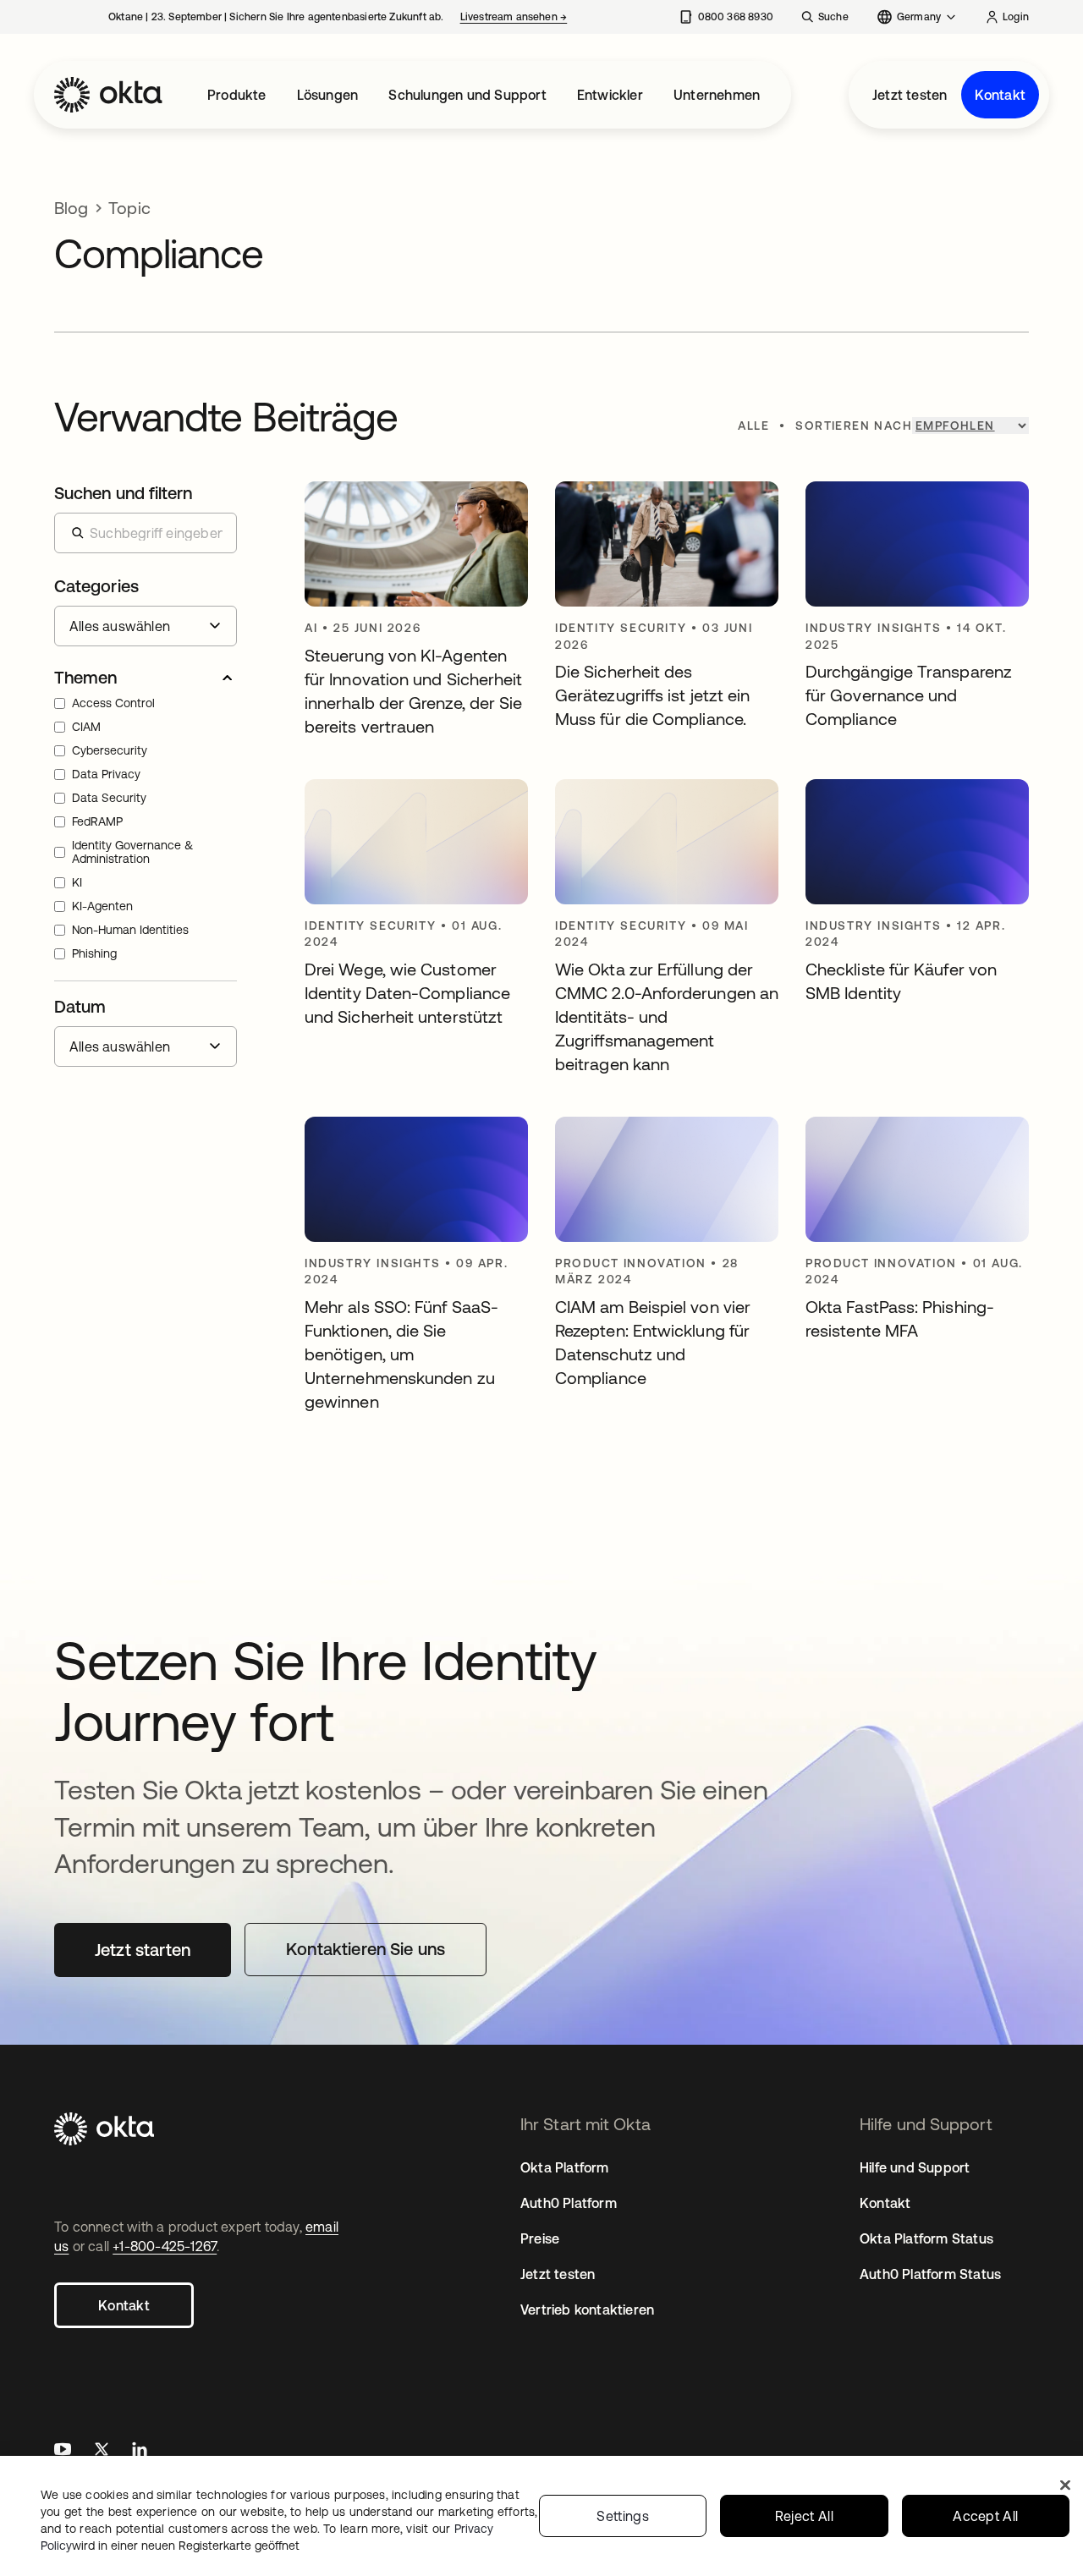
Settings (623, 2516)
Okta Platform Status (926, 2238)
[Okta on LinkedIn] (140, 2451)
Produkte (237, 95)
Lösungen (328, 95)
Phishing (94, 953)
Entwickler (610, 95)
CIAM (86, 727)
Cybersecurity (110, 750)
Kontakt (1000, 95)
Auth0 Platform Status (930, 2274)
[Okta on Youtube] (63, 2451)
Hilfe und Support (915, 2167)
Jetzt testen (910, 95)
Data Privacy (106, 774)
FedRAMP (97, 821)
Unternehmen (717, 95)
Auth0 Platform (569, 2203)
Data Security (109, 798)
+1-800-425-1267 (165, 2246)
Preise (540, 2238)
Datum (80, 1006)
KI (77, 882)
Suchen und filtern (123, 493)
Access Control (113, 703)
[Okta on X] (102, 2451)
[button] (146, 678)
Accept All (985, 2516)
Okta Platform (565, 2167)
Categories (96, 586)
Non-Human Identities (130, 930)
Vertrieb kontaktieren (587, 2310)
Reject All (804, 2516)
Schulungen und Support (467, 95)
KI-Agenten (102, 906)
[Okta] (108, 95)
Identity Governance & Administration (132, 852)
